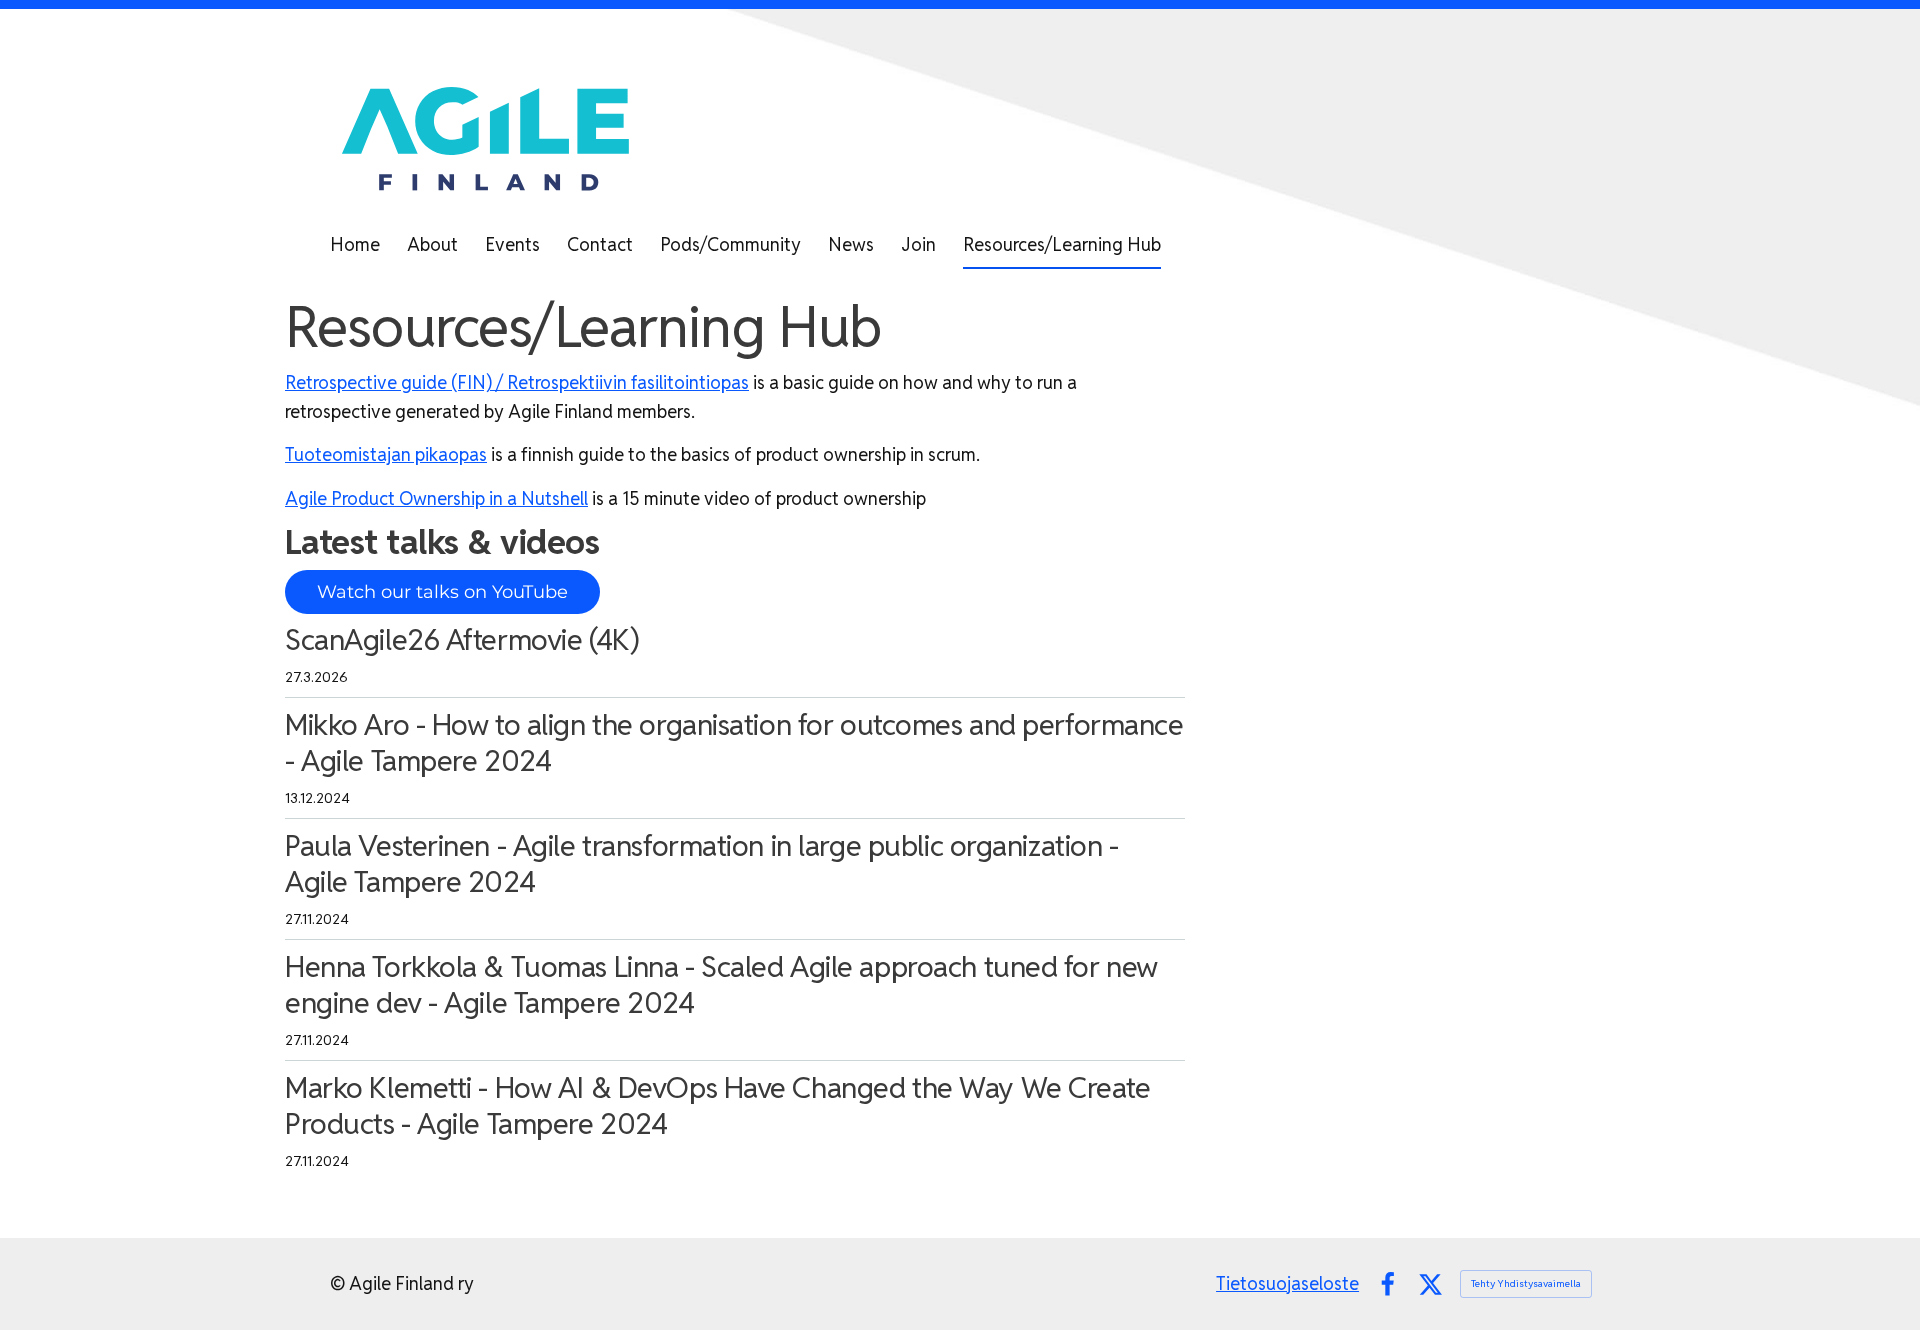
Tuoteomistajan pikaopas (386, 454)
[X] (1430, 1284)
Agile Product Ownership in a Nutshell (436, 498)
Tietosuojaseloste (1287, 1283)
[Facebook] (1387, 1284)
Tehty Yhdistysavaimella (1526, 1283)
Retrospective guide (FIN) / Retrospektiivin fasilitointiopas (517, 382)
